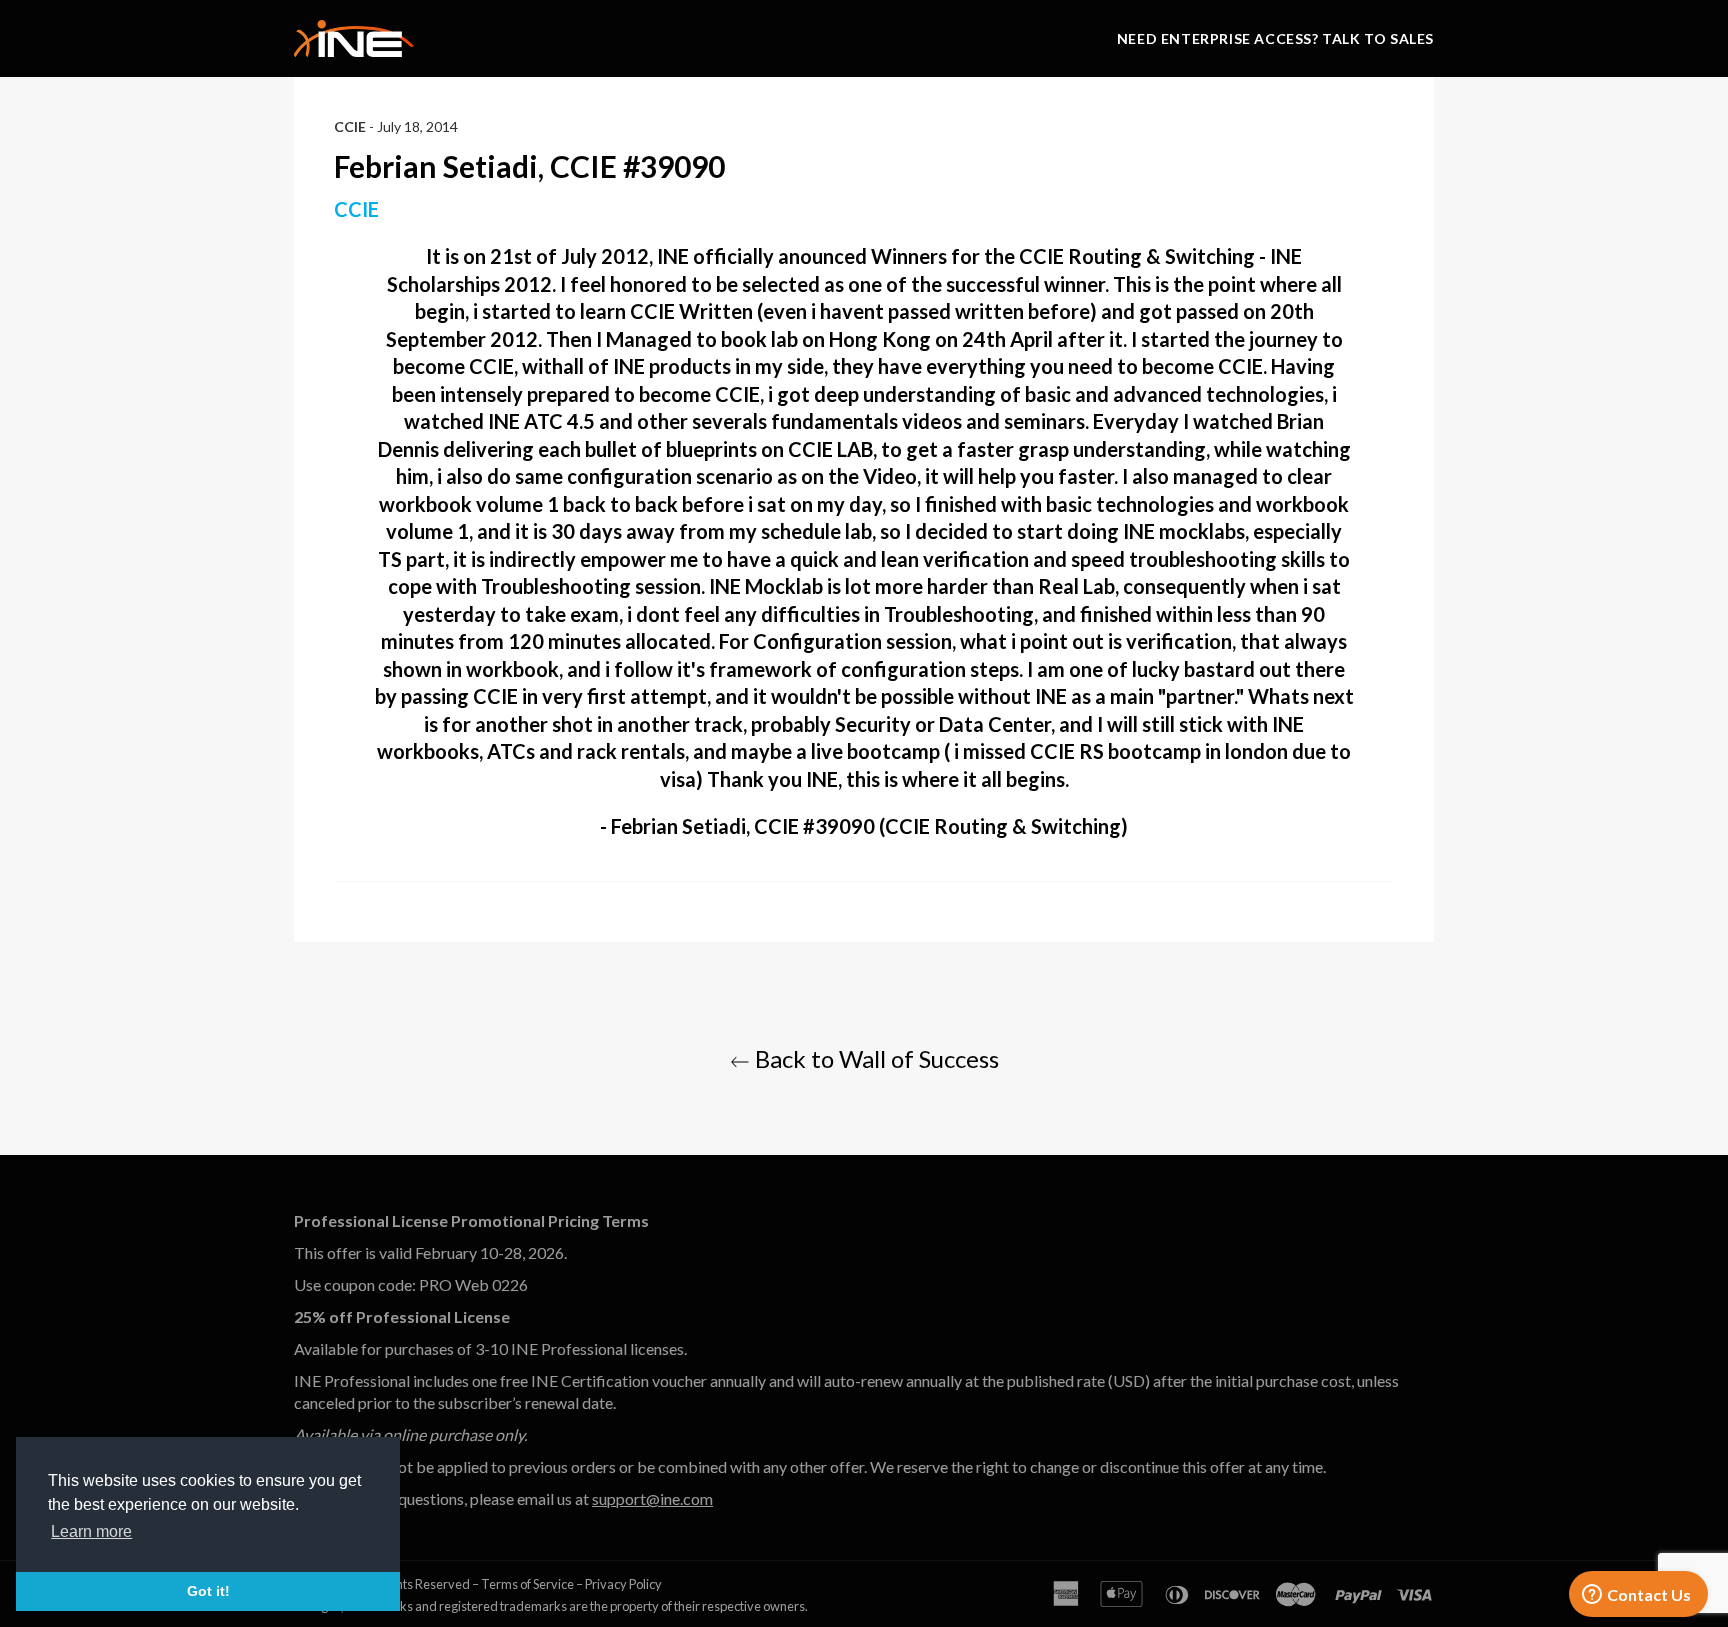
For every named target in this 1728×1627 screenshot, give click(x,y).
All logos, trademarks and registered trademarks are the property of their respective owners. (551, 1606)
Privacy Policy (623, 1584)
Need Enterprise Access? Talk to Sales (1275, 38)
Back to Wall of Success (874, 1058)
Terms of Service (527, 1584)
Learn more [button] (91, 1531)
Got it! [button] (208, 1591)
